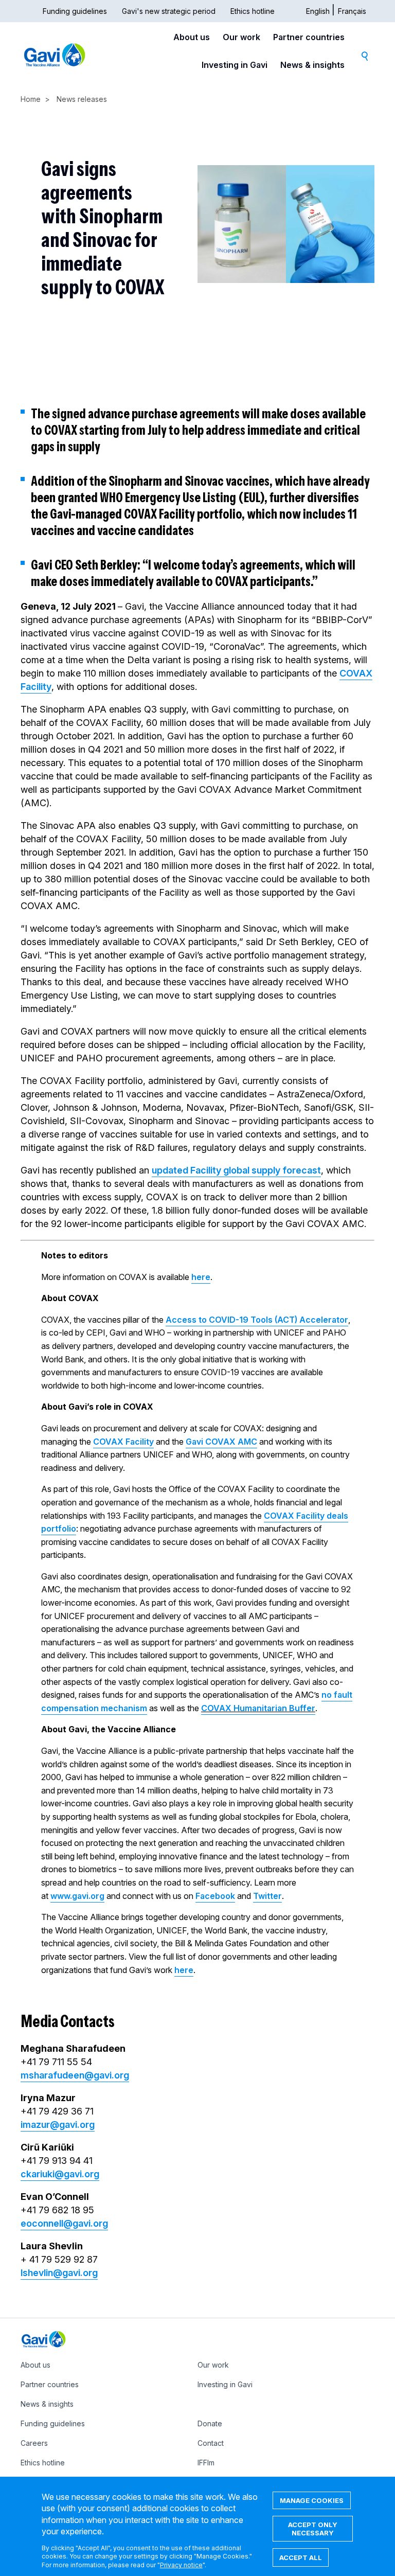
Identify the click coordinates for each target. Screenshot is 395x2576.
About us (192, 37)
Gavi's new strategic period (169, 11)
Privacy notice (181, 2565)
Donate (210, 2423)
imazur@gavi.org (58, 2125)
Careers (34, 2443)
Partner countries (309, 37)
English (318, 11)
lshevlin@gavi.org (59, 2273)
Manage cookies (312, 2500)
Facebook (215, 1896)
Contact (211, 2443)
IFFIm (206, 2463)
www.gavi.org (77, 1896)
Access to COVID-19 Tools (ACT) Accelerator (257, 1320)
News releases (82, 99)
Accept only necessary (313, 2529)
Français (352, 11)
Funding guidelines (75, 11)
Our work (241, 37)
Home (31, 99)
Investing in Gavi (235, 65)
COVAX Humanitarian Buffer (258, 1708)
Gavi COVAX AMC (221, 1442)
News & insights (312, 65)
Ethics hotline (253, 11)
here (201, 1277)
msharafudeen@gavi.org (75, 2075)
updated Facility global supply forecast (236, 1170)
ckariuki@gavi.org (60, 2174)
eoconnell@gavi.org (64, 2223)
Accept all (301, 2557)
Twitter (267, 1896)
